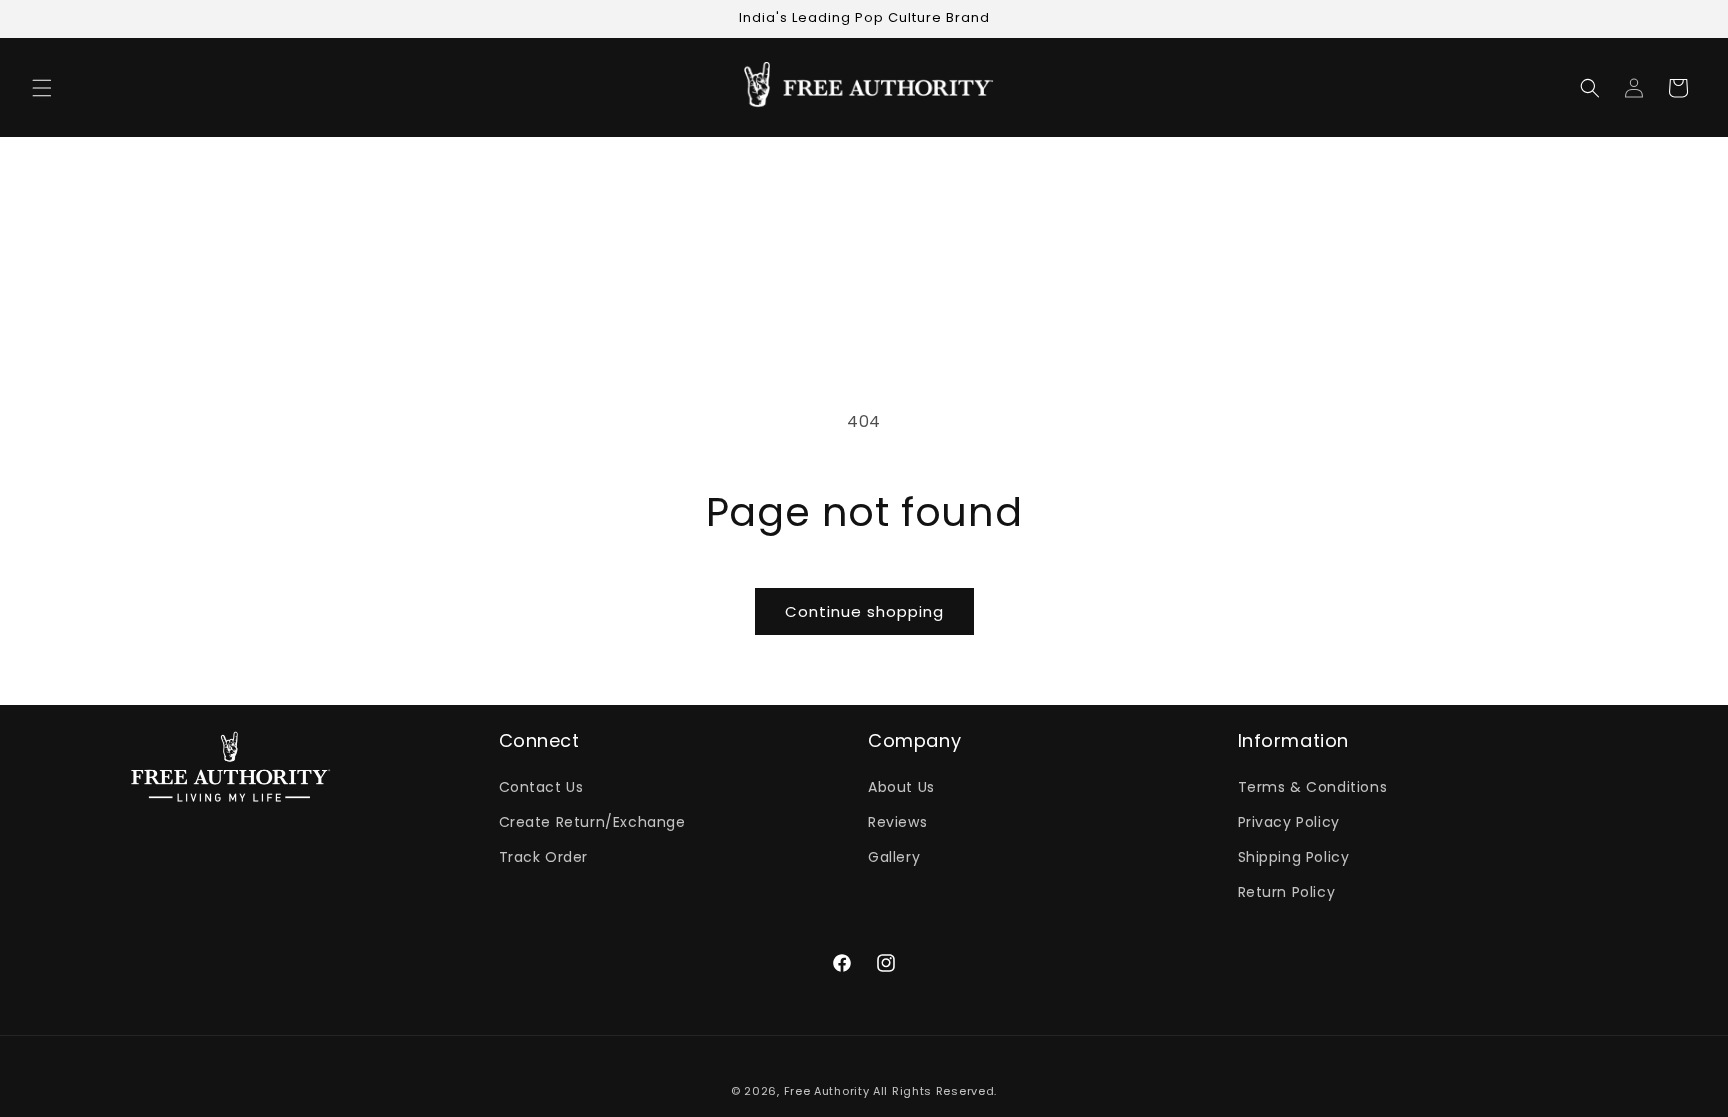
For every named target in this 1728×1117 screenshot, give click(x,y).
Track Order (544, 857)
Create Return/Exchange (592, 822)
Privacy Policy (1289, 822)
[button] (42, 88)
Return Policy (1287, 892)
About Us (901, 787)
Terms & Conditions (1313, 787)
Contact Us (541, 787)
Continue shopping (864, 611)
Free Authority (827, 1091)
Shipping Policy (1294, 857)
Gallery (894, 857)
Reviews (897, 822)
